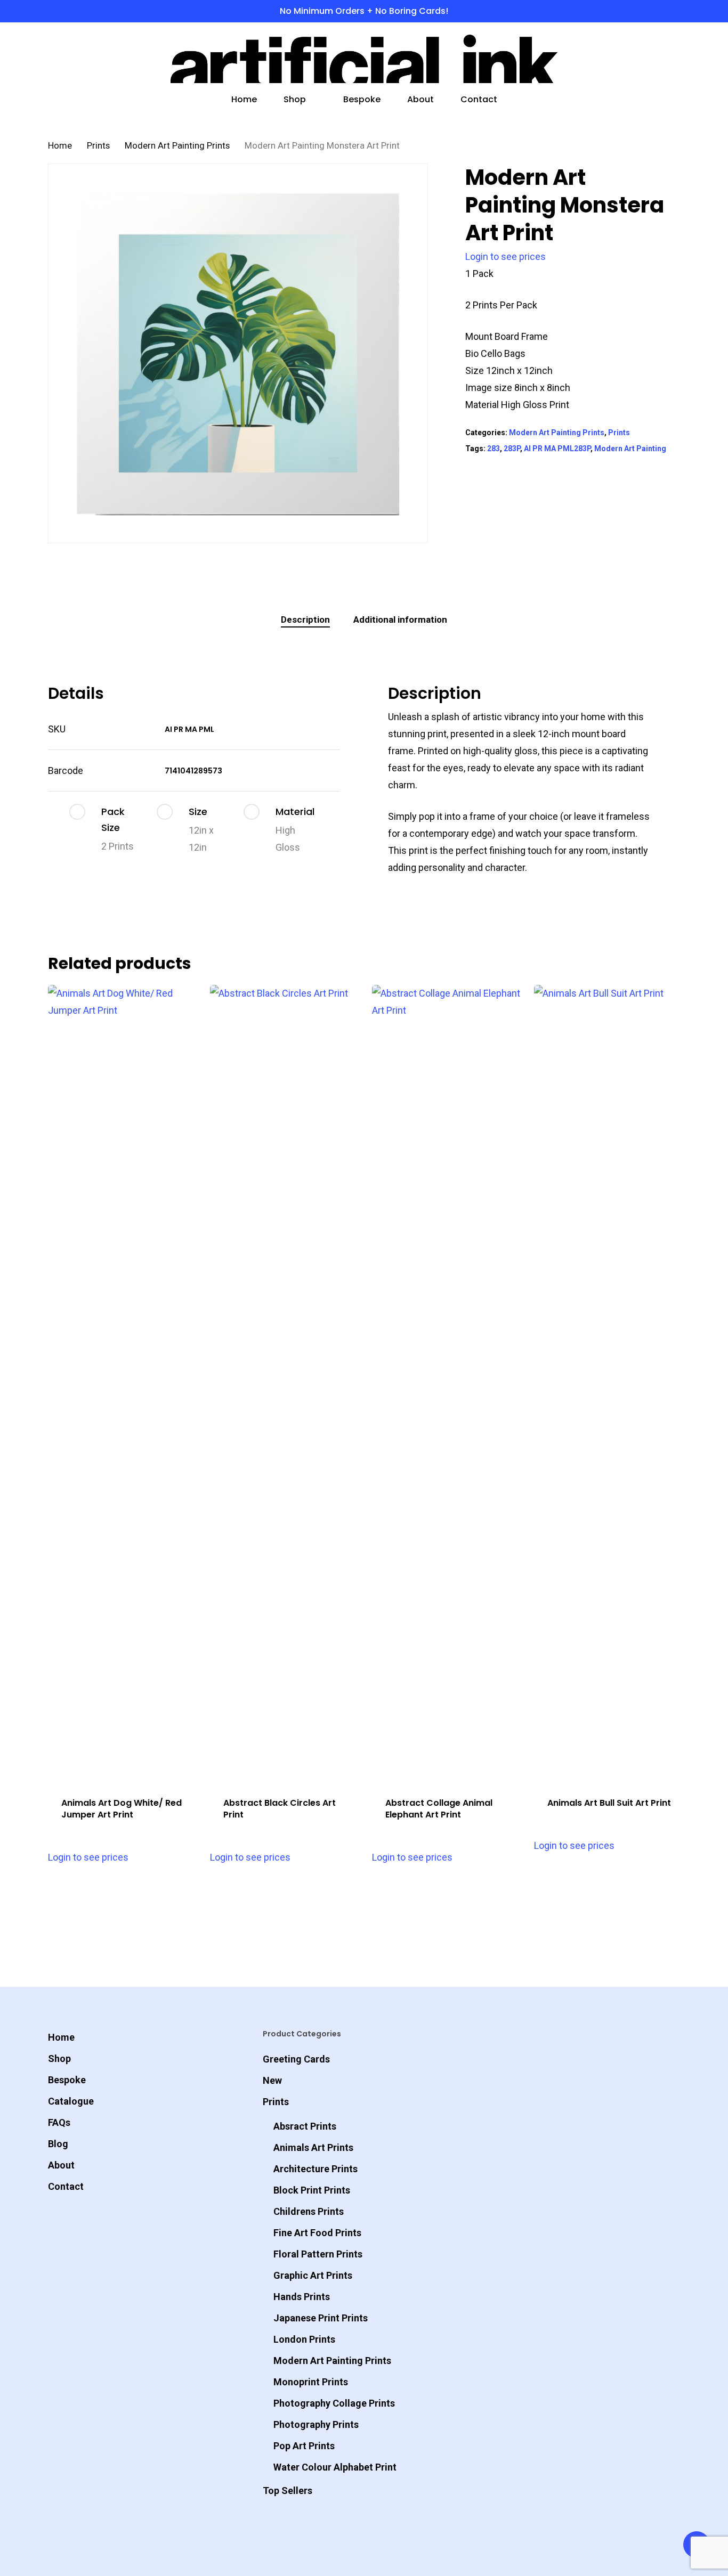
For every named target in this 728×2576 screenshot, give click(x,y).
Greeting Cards (296, 2059)
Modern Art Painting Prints (177, 146)
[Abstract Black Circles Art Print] (287, 1384)
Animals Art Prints (313, 2147)
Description (305, 619)
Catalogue (71, 2101)
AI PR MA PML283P (557, 449)
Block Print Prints (312, 2190)
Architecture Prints (316, 2169)
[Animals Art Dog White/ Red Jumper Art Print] (125, 1384)
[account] (647, 59)
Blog (58, 2144)
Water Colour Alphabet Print (335, 2467)
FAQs (59, 2122)
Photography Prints (316, 2424)
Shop (59, 2059)
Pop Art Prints (304, 2446)
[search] (619, 59)
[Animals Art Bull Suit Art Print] (611, 1384)
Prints (98, 146)
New (272, 2080)
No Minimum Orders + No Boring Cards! (364, 11)
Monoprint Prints (311, 2382)
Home (60, 146)
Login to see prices (505, 256)
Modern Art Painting (630, 449)
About (61, 2165)
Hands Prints (302, 2297)
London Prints (304, 2339)
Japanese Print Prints (321, 2318)
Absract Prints (305, 2126)
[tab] (305, 620)
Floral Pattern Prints (318, 2254)
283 (494, 449)
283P (512, 449)
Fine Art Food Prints (317, 2233)
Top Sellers (288, 2491)
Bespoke (67, 2080)
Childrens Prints (309, 2211)
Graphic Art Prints (313, 2275)
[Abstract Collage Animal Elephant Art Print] (449, 1384)
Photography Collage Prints (334, 2403)
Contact (66, 2186)
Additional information (400, 619)
